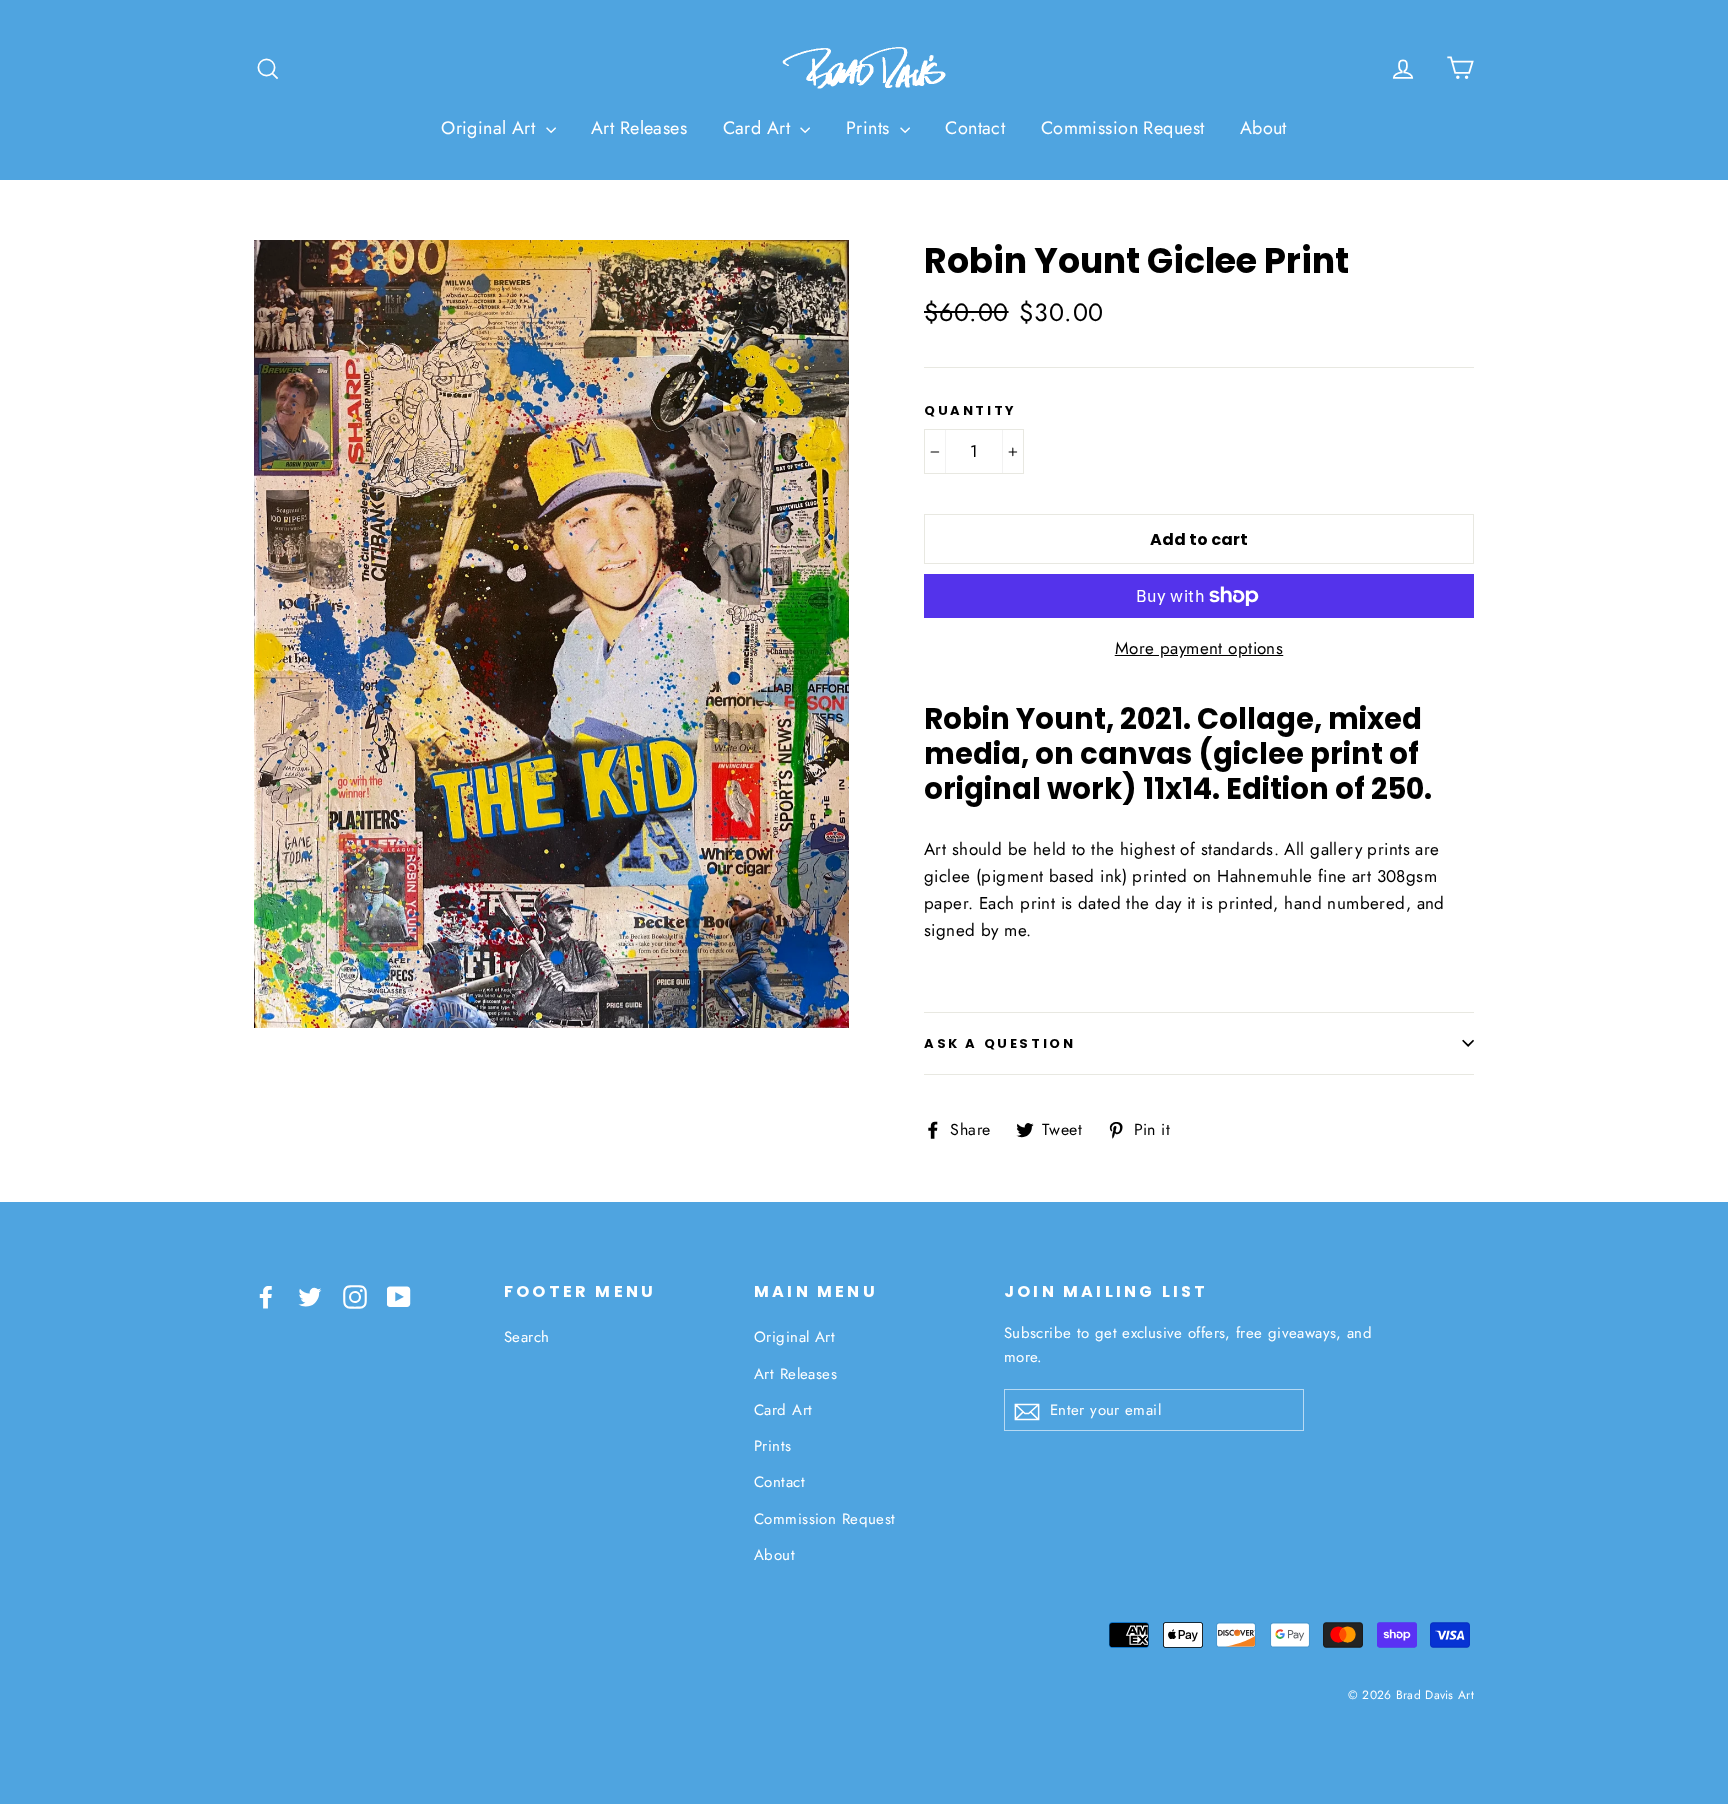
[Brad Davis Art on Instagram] (355, 1295)
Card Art (759, 128)
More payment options (1199, 648)
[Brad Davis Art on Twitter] (310, 1295)
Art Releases (639, 128)
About (1263, 128)
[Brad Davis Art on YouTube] (399, 1295)
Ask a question (999, 1043)
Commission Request (1123, 128)
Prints (870, 128)
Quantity (970, 411)
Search (527, 1337)
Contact (975, 128)
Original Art (491, 128)
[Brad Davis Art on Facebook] (266, 1295)
